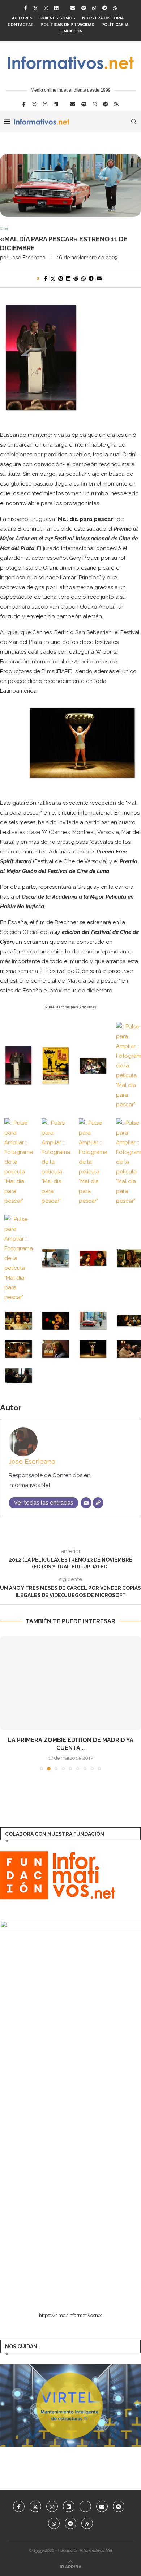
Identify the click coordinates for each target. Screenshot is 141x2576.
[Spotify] (84, 8)
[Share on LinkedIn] (68, 278)
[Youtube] (85, 2506)
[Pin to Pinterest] (61, 278)
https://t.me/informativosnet (70, 2315)
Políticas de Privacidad (67, 25)
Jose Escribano (28, 258)
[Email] (73, 8)
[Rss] (115, 8)
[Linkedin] (56, 8)
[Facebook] (26, 8)
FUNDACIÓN (70, 31)
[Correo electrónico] (86, 1503)
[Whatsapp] (94, 8)
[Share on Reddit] (76, 278)
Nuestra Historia (103, 18)
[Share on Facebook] (46, 278)
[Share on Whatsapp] (84, 278)
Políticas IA (115, 25)
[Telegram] (105, 8)
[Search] (134, 122)
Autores (22, 18)
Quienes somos (57, 18)
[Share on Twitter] (53, 279)
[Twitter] (36, 8)
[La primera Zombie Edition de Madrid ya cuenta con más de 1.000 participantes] (70, 1683)
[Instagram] (46, 8)
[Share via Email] (99, 278)
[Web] (98, 1503)
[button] (6, 1703)
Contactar (21, 25)
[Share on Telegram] (91, 278)
